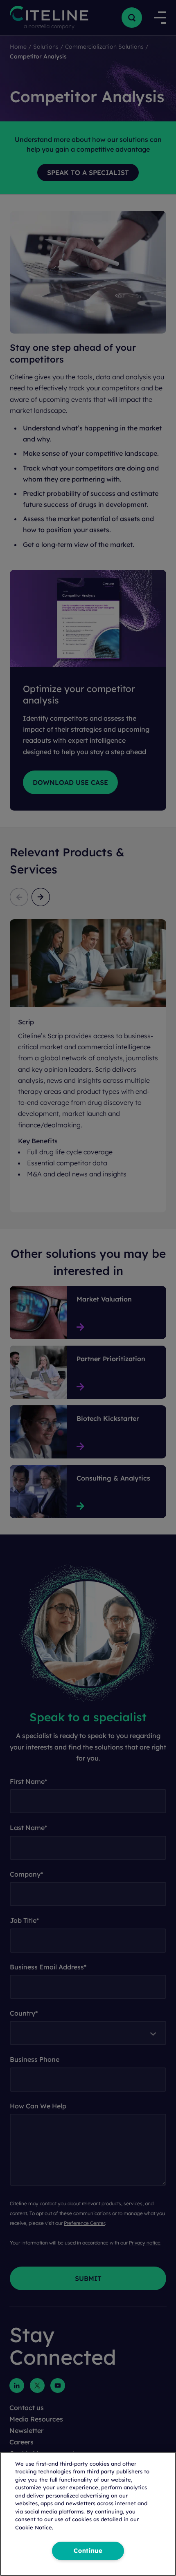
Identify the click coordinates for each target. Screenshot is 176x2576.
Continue (88, 2551)
